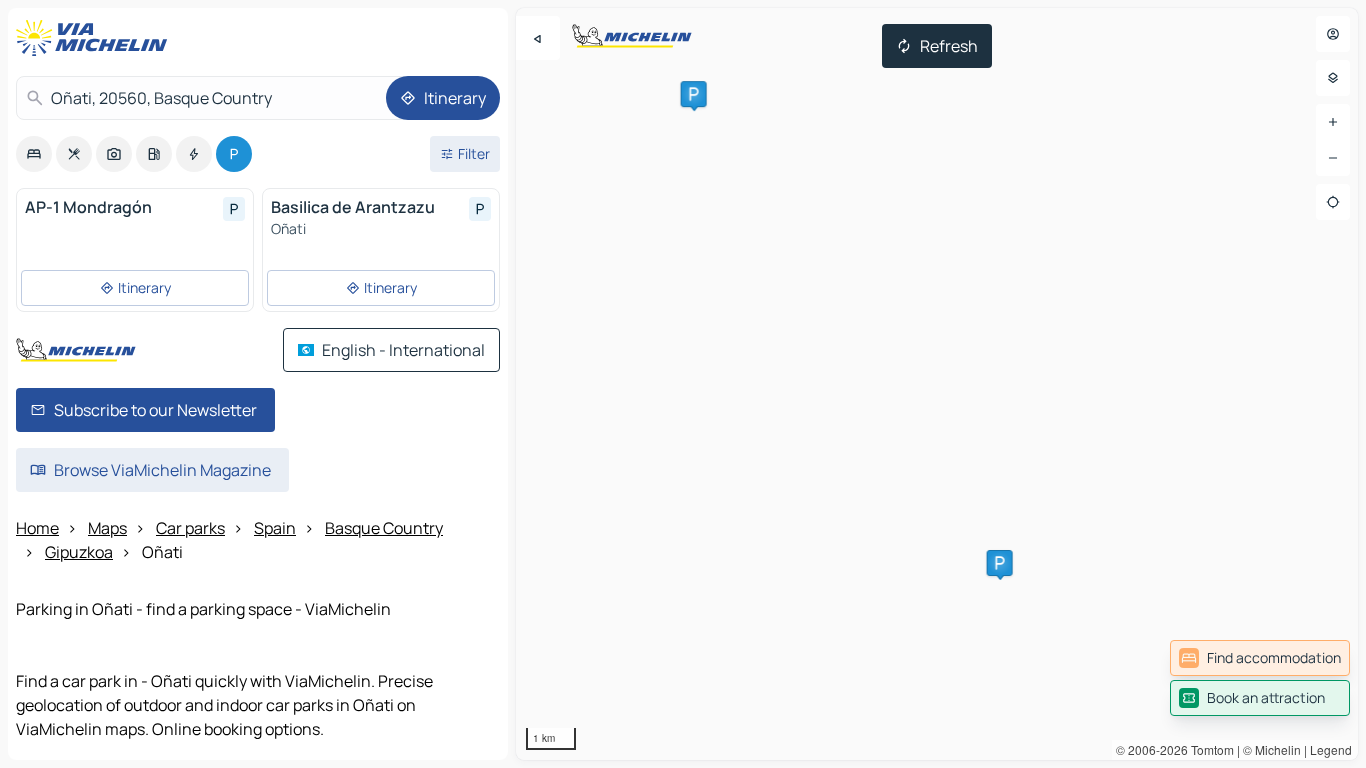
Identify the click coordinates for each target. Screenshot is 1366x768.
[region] (937, 384)
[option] (34, 154)
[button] (694, 94)
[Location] (1333, 202)
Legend (1331, 749)
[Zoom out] (1333, 158)
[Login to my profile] (1333, 34)
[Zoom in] (1333, 122)
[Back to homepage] (96, 38)
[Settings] (1333, 78)
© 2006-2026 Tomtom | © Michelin (1208, 749)
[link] (1260, 658)
